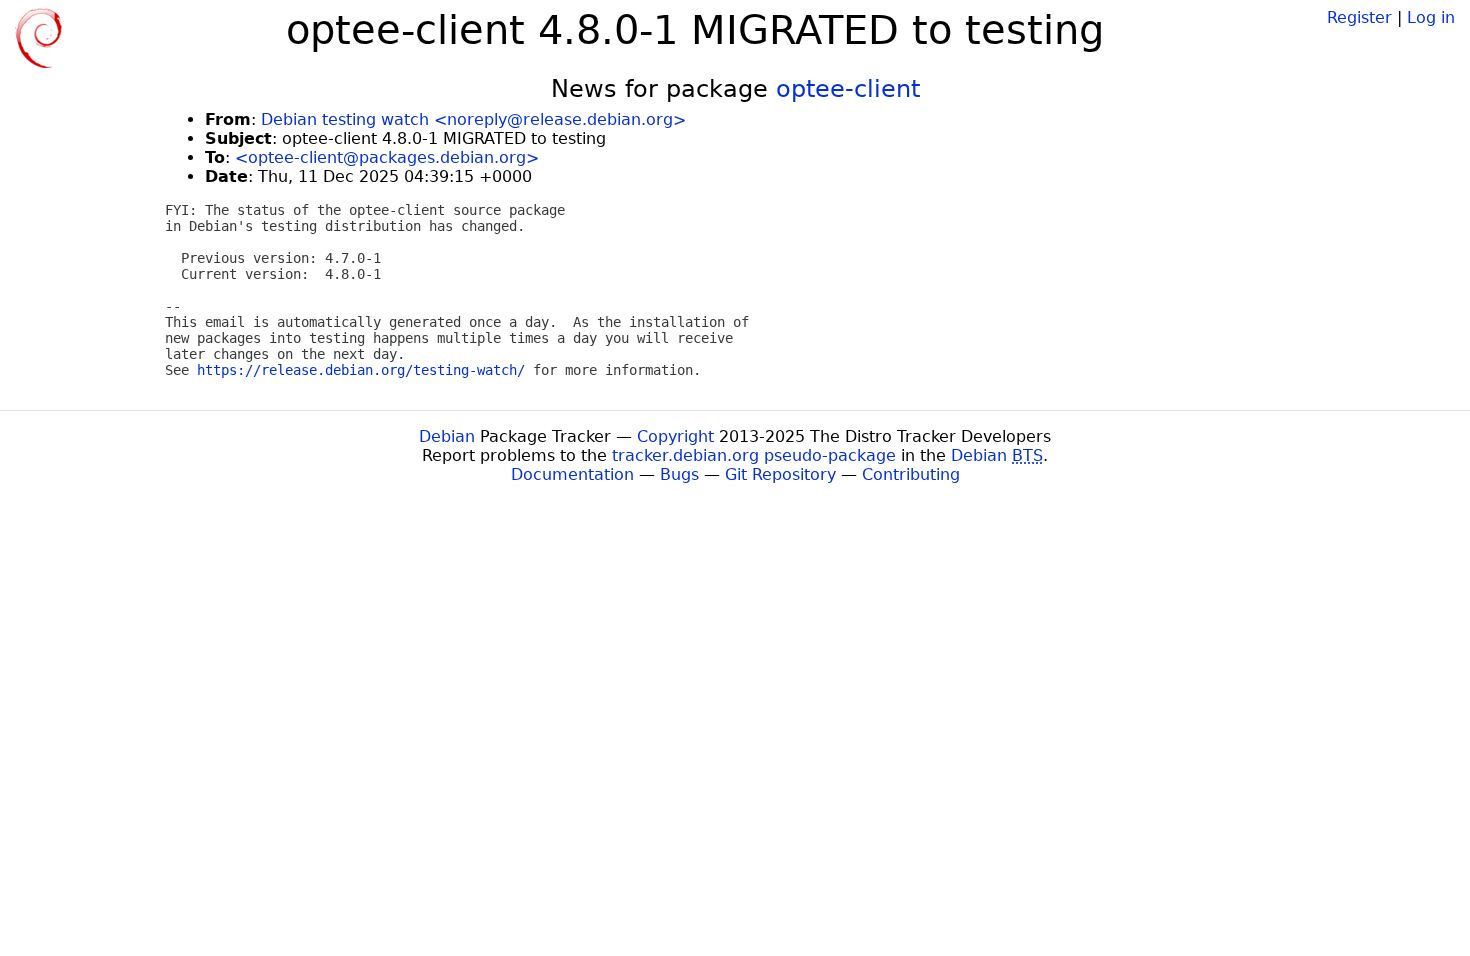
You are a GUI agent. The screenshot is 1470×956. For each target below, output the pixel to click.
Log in (1431, 17)
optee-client (848, 89)
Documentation (572, 474)
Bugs (679, 474)
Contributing (911, 474)
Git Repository (780, 474)
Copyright (675, 436)
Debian (447, 436)
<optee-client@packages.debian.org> (387, 157)
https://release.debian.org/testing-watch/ (361, 370)
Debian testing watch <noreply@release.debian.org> (473, 119)
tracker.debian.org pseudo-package (754, 455)
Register (1359, 17)
